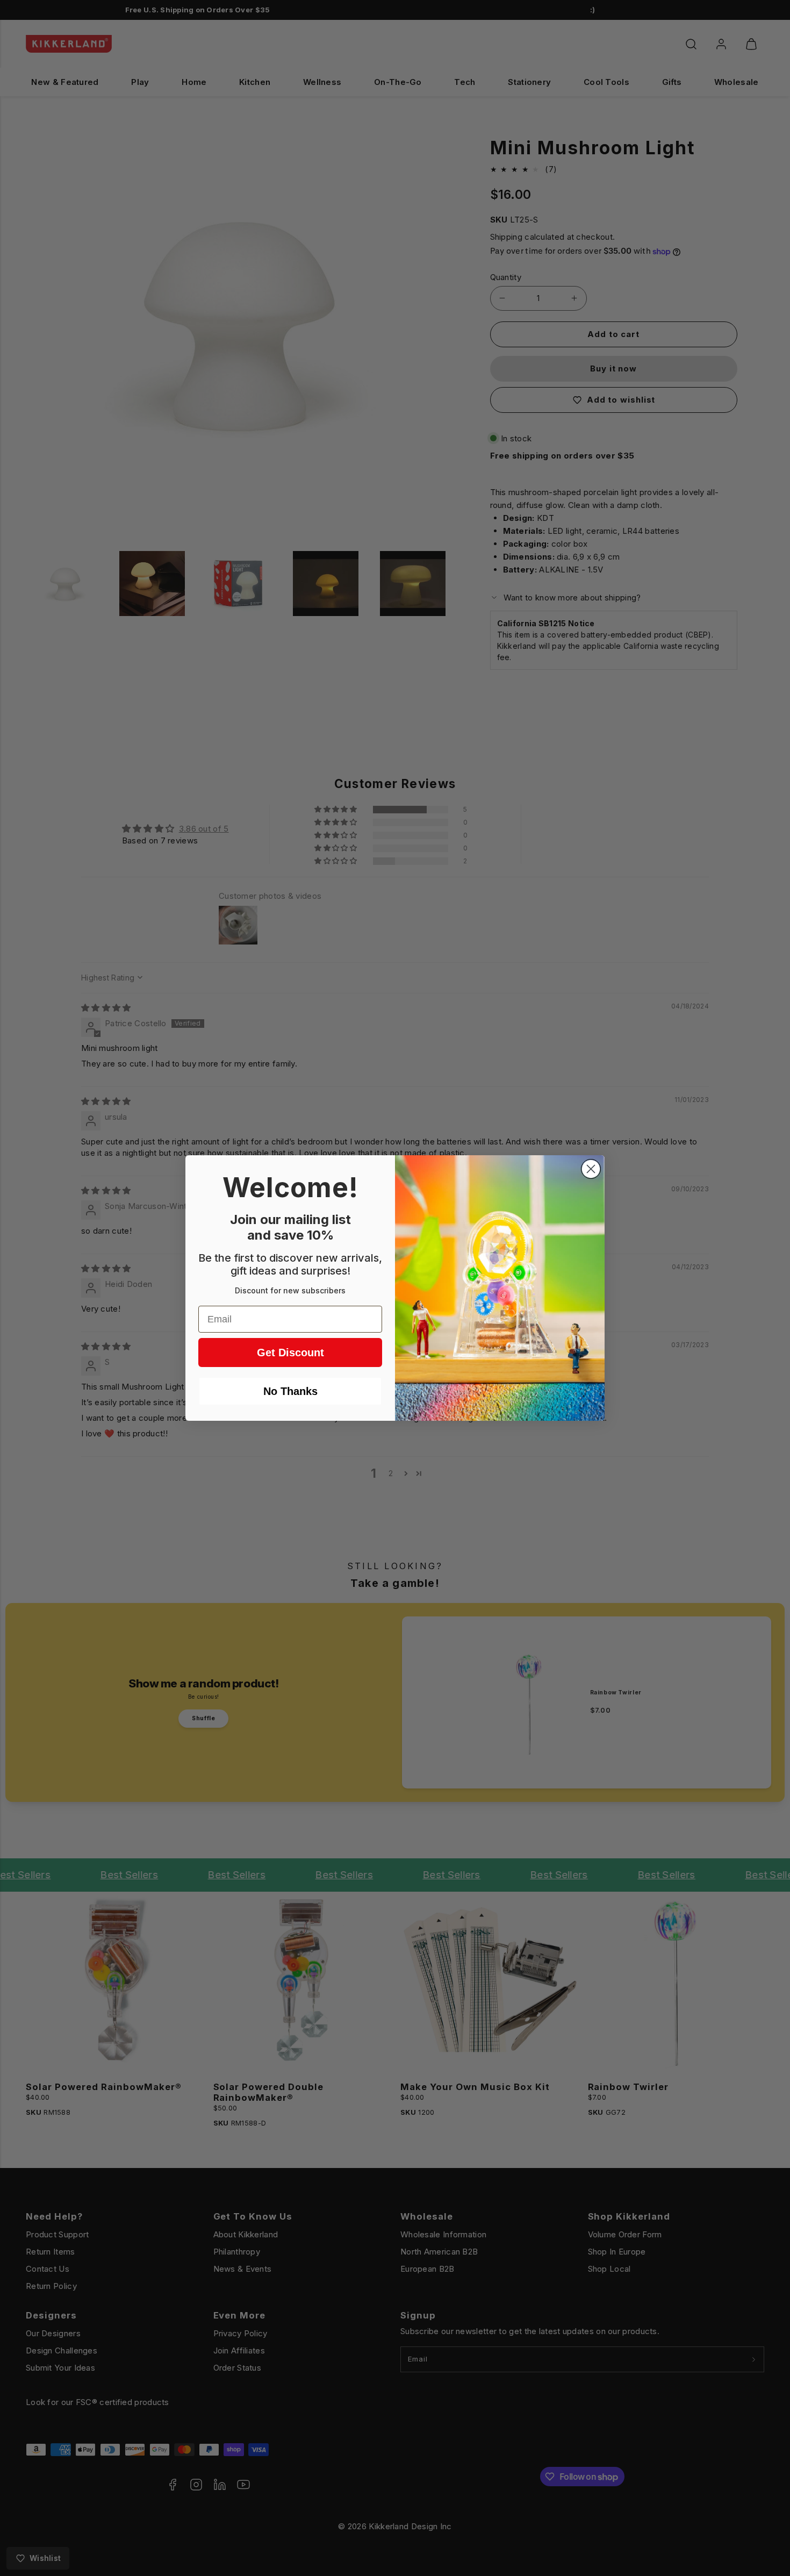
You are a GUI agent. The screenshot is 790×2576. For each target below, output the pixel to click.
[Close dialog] (591, 1169)
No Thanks (290, 1391)
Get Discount (290, 1353)
